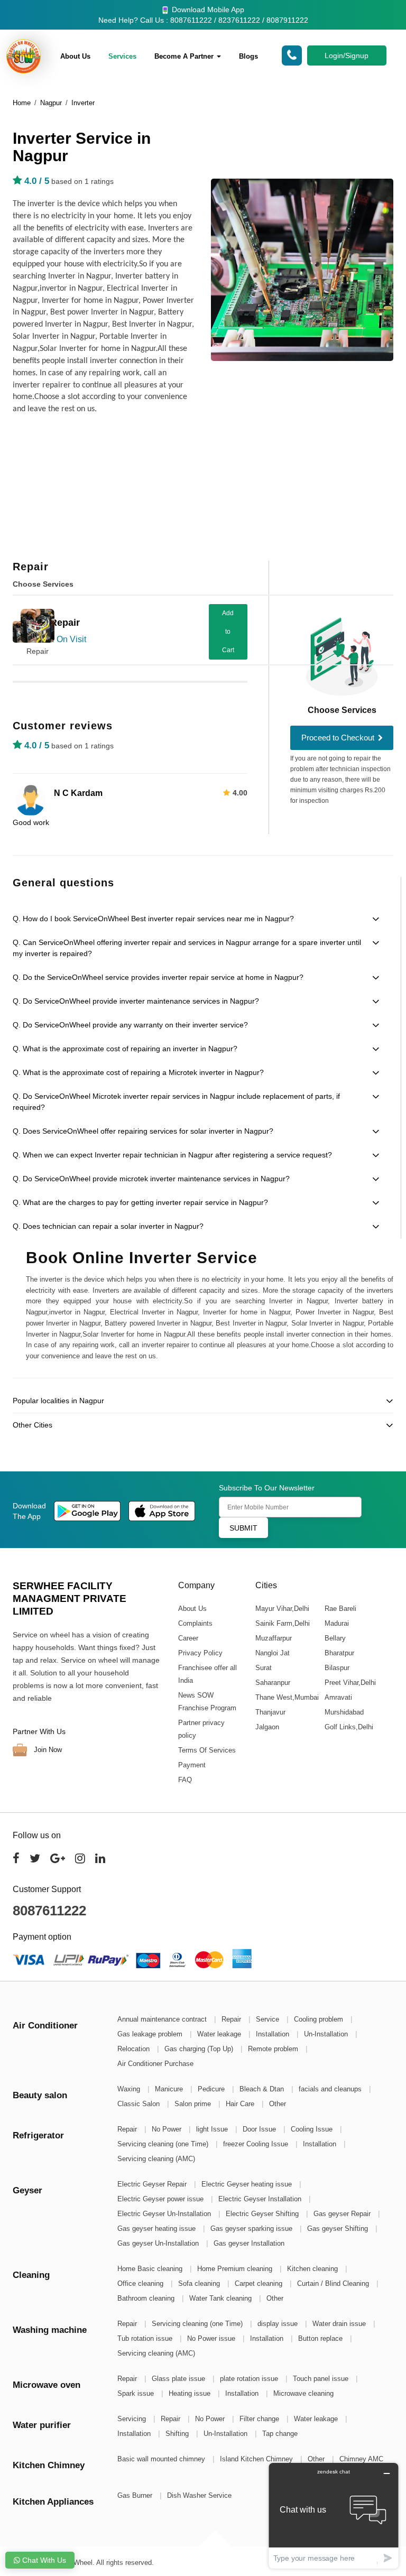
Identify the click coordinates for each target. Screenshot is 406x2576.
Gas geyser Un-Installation (159, 2243)
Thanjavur (270, 1712)
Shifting (178, 2434)
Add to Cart (228, 632)
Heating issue (191, 2393)
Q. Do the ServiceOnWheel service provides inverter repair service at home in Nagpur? (158, 977)
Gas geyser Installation (249, 2243)
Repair (38, 651)
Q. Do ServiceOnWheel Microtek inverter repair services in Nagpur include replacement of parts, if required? (176, 1102)
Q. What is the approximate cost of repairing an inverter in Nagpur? (125, 1049)
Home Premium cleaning (236, 2269)
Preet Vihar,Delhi (350, 1683)
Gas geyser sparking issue (252, 2228)
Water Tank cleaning (222, 2298)
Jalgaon (267, 1727)
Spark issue (137, 2393)
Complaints (195, 1623)
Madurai (336, 1623)
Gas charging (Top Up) (200, 2049)
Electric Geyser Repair (153, 2184)
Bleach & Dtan (263, 2089)
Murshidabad (344, 1712)
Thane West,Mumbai (287, 1697)
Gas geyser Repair (343, 2214)
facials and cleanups (331, 2089)
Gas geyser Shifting (339, 2228)
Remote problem (274, 2049)
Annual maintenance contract (163, 2019)
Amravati (338, 1697)
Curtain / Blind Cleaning (334, 2283)
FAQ (185, 1780)
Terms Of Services (207, 1750)
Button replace (321, 2338)
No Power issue (212, 2338)
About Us (75, 56)
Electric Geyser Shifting (263, 2214)
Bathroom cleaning (147, 2298)
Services (122, 56)
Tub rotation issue (146, 2338)
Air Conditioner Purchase (155, 2064)
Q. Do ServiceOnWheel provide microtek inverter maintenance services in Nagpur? (151, 1179)
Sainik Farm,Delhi (282, 1623)
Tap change (280, 2434)
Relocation (135, 2049)
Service (269, 2019)
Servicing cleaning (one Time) (164, 2144)
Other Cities (33, 1425)
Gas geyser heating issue (158, 2228)
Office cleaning (141, 2283)
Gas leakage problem (151, 2034)
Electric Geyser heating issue (248, 2184)
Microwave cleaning (303, 2393)
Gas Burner (136, 2495)
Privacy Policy (200, 1653)
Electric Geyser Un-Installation (165, 2214)
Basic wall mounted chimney (162, 2459)
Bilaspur (336, 1668)
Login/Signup (347, 55)
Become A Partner (185, 56)
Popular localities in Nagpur (58, 1401)
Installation (274, 2034)
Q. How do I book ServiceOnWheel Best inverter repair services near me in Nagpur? (153, 919)
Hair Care (241, 2104)
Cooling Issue (313, 2129)
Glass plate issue (179, 2379)
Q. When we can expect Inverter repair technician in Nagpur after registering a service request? (172, 1155)
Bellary (335, 1638)
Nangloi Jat (272, 1653)
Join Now (47, 1750)
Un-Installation (327, 2034)
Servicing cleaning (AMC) (156, 2159)
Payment (192, 1765)
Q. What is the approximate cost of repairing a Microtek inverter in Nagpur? (138, 1072)
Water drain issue (340, 2324)
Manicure (170, 2089)
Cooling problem (320, 2019)
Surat (263, 1668)
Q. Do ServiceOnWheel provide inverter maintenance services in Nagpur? (136, 1001)
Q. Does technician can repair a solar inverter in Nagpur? (108, 1226)
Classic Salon (140, 2104)
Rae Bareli (340, 1609)
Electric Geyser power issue (162, 2199)
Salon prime (194, 2104)
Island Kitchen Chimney (257, 2459)
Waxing (130, 2089)
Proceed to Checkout (339, 738)
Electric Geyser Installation (261, 2199)
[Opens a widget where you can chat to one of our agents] (334, 2515)
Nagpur (51, 103)
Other (278, 2104)
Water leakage (220, 2034)
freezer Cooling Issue (257, 2144)
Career (188, 1638)
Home (22, 103)
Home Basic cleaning (151, 2269)
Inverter (83, 103)
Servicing (133, 2419)
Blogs (248, 56)
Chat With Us (43, 2560)
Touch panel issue (322, 2379)
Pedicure (212, 2089)
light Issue (213, 2129)
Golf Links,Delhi (348, 1727)
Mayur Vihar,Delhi (282, 1609)
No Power (168, 2129)
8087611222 (49, 1911)
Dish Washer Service (199, 2495)
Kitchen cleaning (313, 2269)
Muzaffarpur (273, 1638)
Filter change (260, 2419)
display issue (279, 2324)
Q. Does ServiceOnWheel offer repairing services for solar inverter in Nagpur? (143, 1131)
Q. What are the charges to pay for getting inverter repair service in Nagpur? (140, 1202)
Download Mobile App (207, 10)
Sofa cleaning (200, 2283)
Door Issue (260, 2129)
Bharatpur (339, 1653)
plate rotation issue (250, 2379)
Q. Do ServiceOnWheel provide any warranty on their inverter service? (130, 1025)
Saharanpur (272, 1683)
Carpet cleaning (260, 2283)
